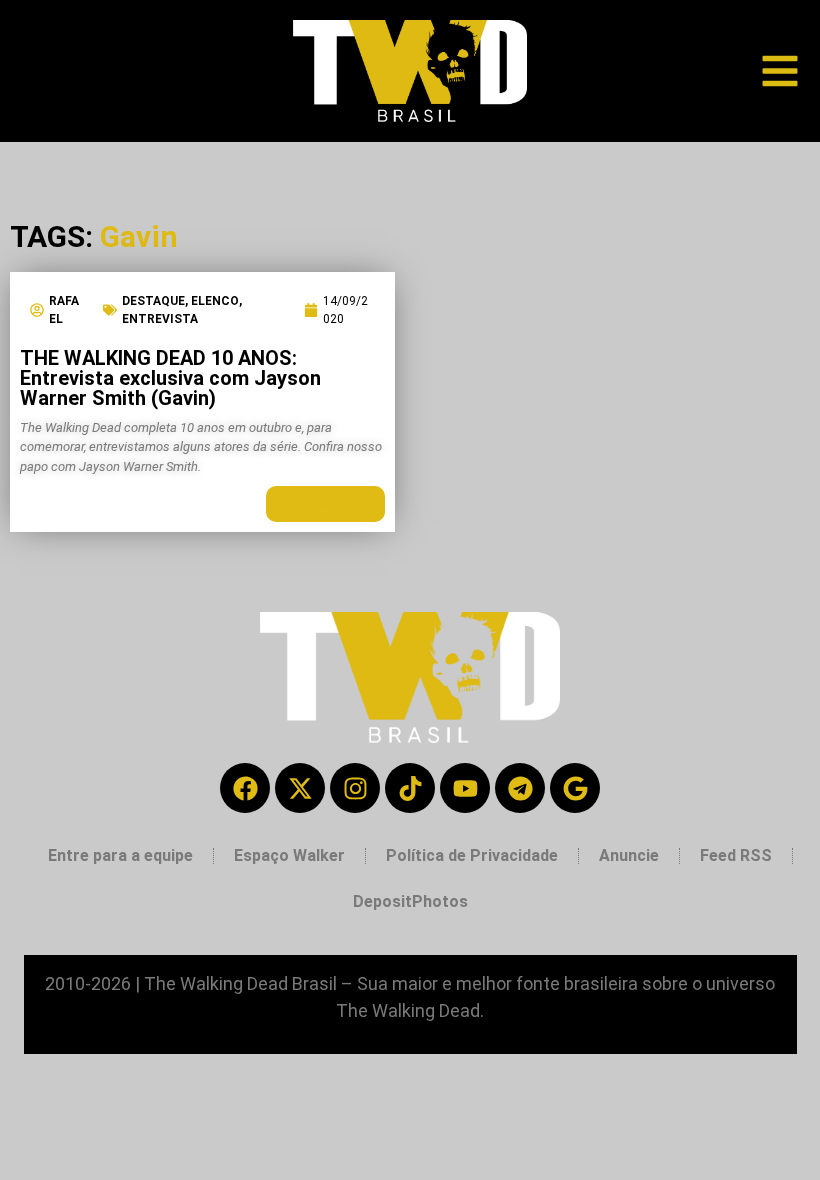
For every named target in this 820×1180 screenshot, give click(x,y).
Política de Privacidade (472, 855)
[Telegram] (520, 788)
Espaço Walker (289, 855)
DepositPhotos (410, 901)
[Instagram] (355, 788)
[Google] (575, 788)
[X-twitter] (300, 788)
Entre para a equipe (120, 855)
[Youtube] (465, 788)
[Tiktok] (410, 788)
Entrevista (160, 319)
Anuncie (629, 855)
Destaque (153, 301)
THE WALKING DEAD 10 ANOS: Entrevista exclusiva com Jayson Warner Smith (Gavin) (170, 378)
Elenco (215, 301)
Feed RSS (736, 855)
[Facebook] (245, 788)
